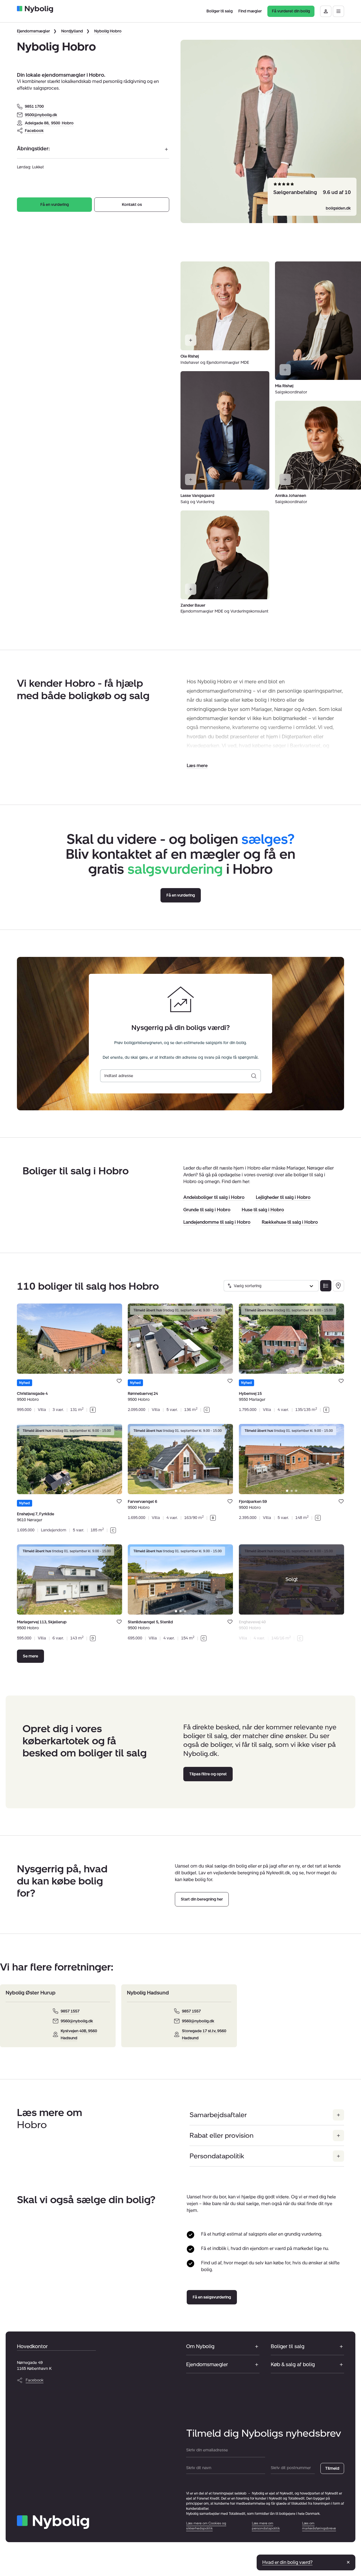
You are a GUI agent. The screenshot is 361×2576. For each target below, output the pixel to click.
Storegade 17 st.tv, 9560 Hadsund (204, 2035)
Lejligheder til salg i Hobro (283, 1197)
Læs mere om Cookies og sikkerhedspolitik (206, 2526)
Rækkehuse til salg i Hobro (290, 1222)
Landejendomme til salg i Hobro (217, 1222)
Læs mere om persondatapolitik (266, 2526)
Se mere (30, 1656)
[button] (197, 766)
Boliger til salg (288, 2346)
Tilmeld (332, 2468)
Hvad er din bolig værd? (287, 2562)
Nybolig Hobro (108, 31)
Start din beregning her (202, 1899)
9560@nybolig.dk (77, 2021)
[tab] (65, 1370)
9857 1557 (70, 2011)
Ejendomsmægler (33, 31)
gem (119, 1381)
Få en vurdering (55, 205)
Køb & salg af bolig (293, 2364)
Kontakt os (132, 205)
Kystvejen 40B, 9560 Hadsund (79, 2035)
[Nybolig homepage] (53, 2522)
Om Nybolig (200, 2346)
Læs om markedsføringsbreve (319, 2526)
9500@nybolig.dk (41, 115)
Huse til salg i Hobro (263, 1210)
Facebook (34, 131)
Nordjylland (72, 31)
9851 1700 (34, 106)
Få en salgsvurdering (212, 2297)
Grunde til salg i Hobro (207, 1210)
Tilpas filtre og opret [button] (208, 1774)
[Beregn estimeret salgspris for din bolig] (254, 1076)
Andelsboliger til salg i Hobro (214, 1197)
